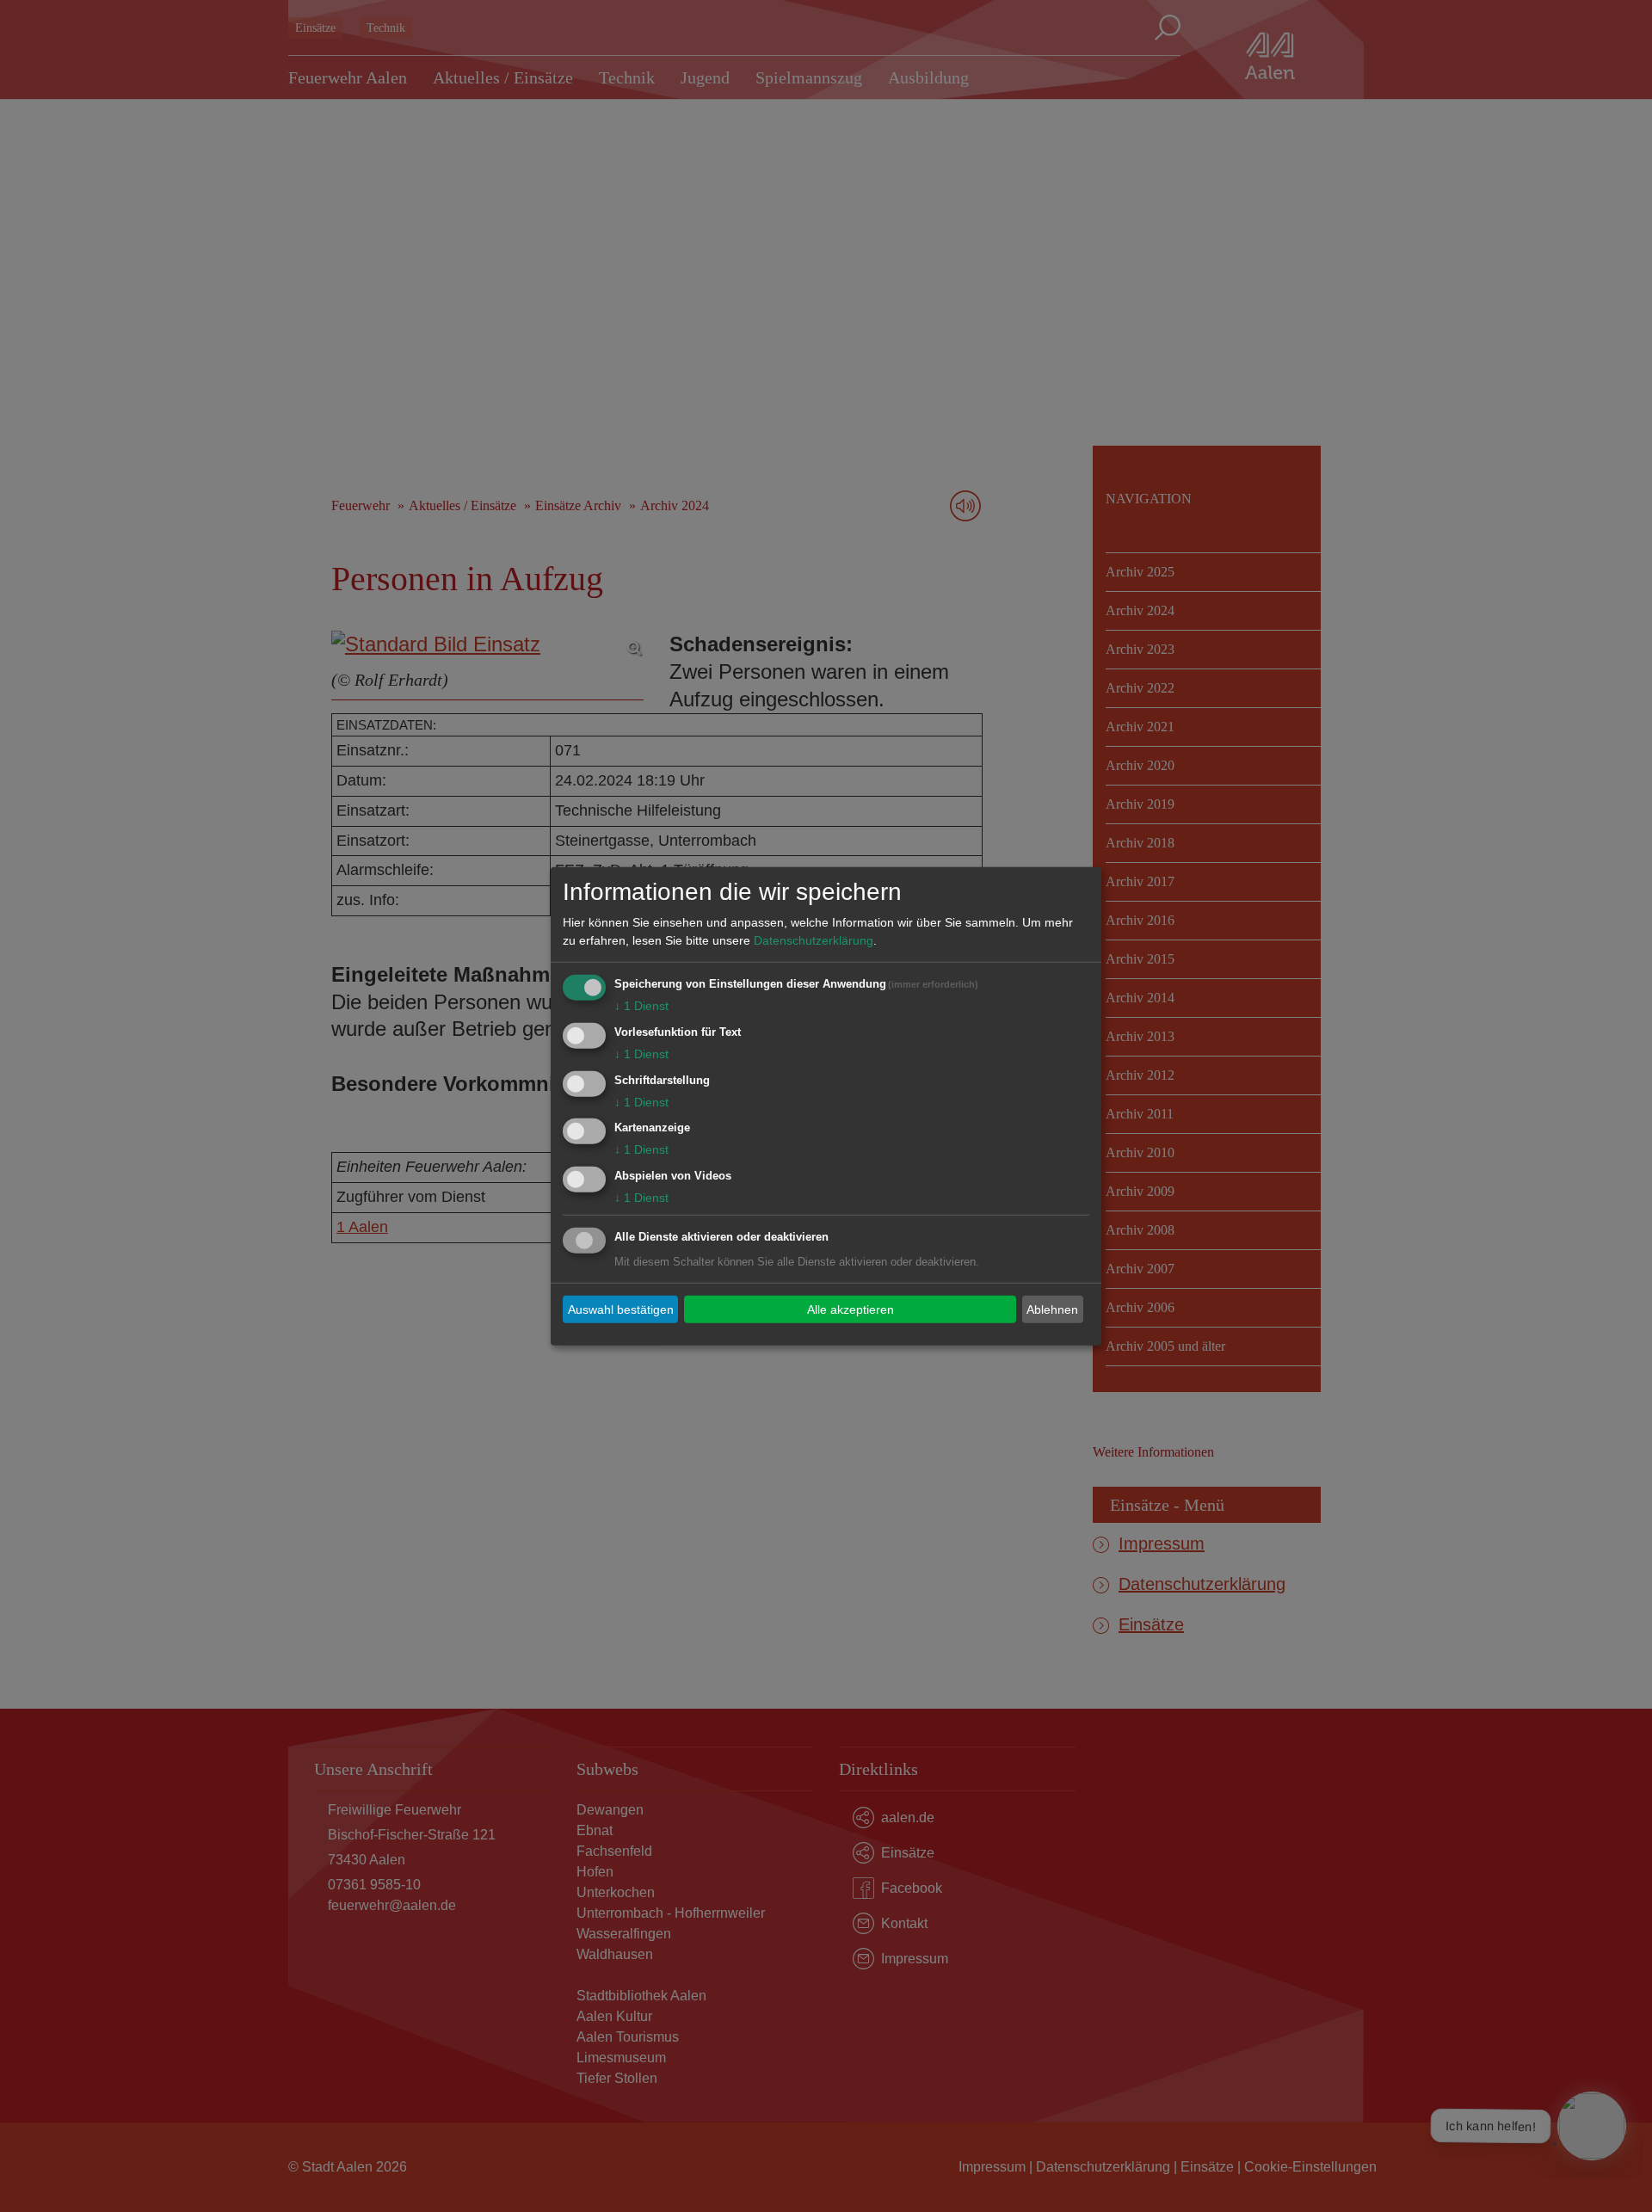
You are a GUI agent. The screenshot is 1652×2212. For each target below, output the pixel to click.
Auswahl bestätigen (621, 1309)
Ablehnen (1052, 1309)
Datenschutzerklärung (814, 940)
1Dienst (641, 1006)
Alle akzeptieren (851, 1309)
